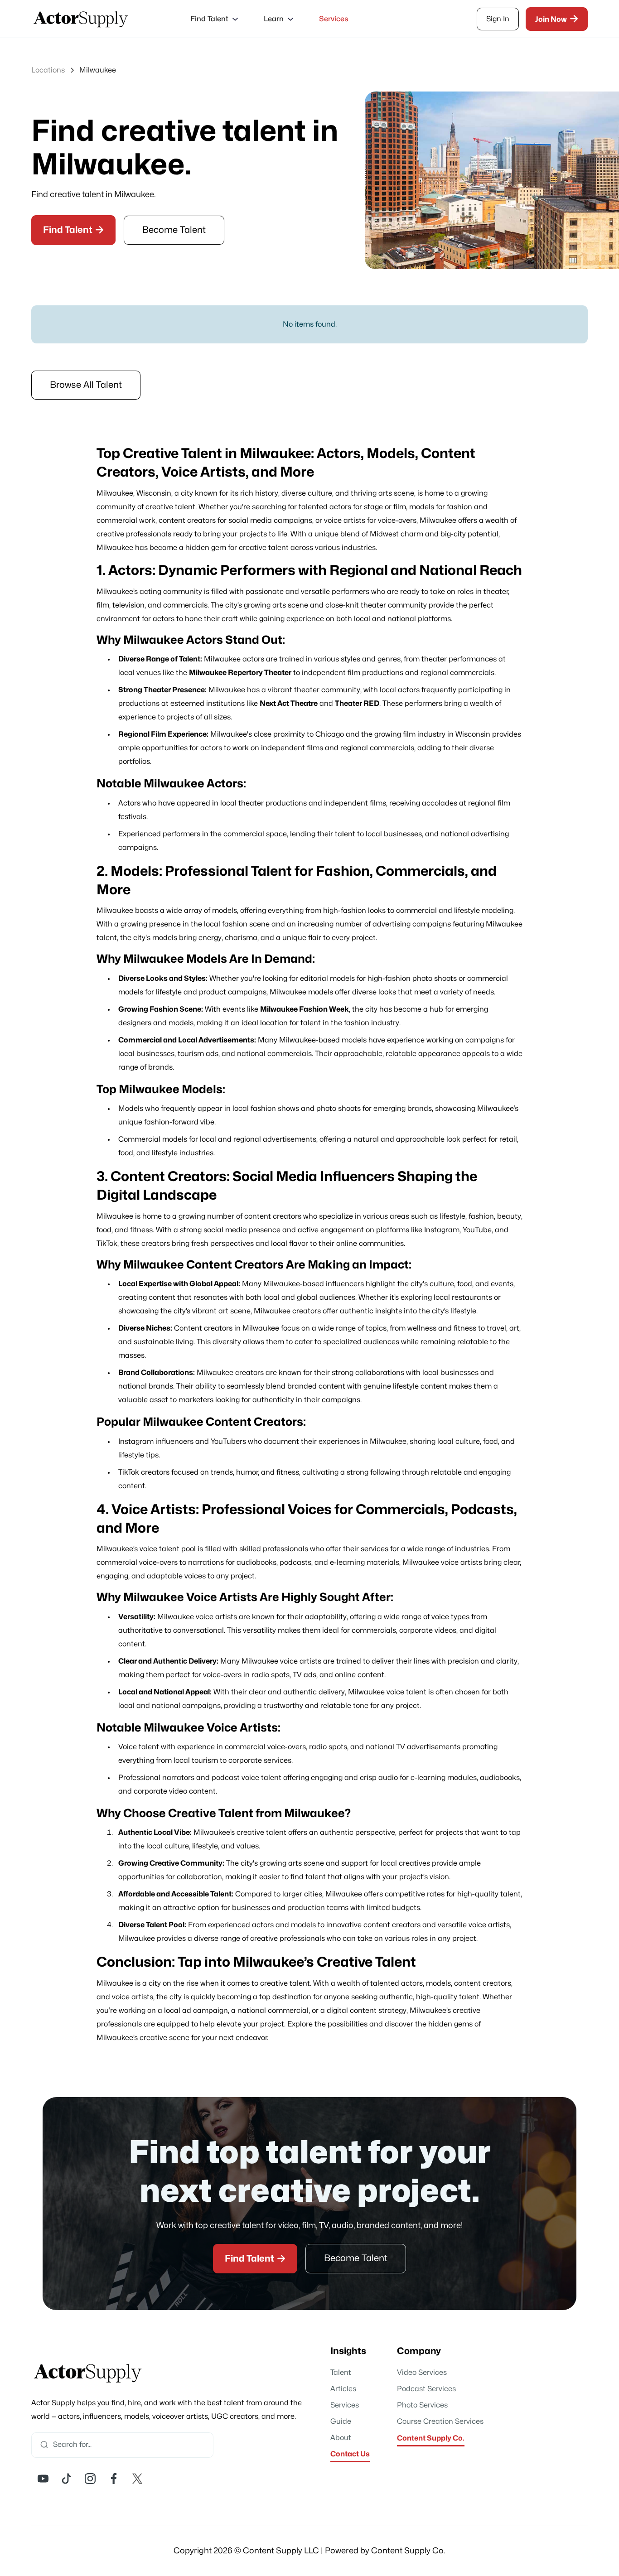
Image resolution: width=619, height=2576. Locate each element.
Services (334, 19)
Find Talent (73, 230)
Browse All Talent (86, 385)
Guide (341, 2422)
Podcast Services (426, 2389)
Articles (343, 2389)
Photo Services (422, 2405)
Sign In (498, 19)
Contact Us (350, 2454)
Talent (341, 2373)
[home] (81, 19)
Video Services (422, 2373)
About (341, 2438)
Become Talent (174, 230)
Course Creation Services (440, 2422)
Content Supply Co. (431, 2438)
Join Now (557, 19)
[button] (213, 19)
